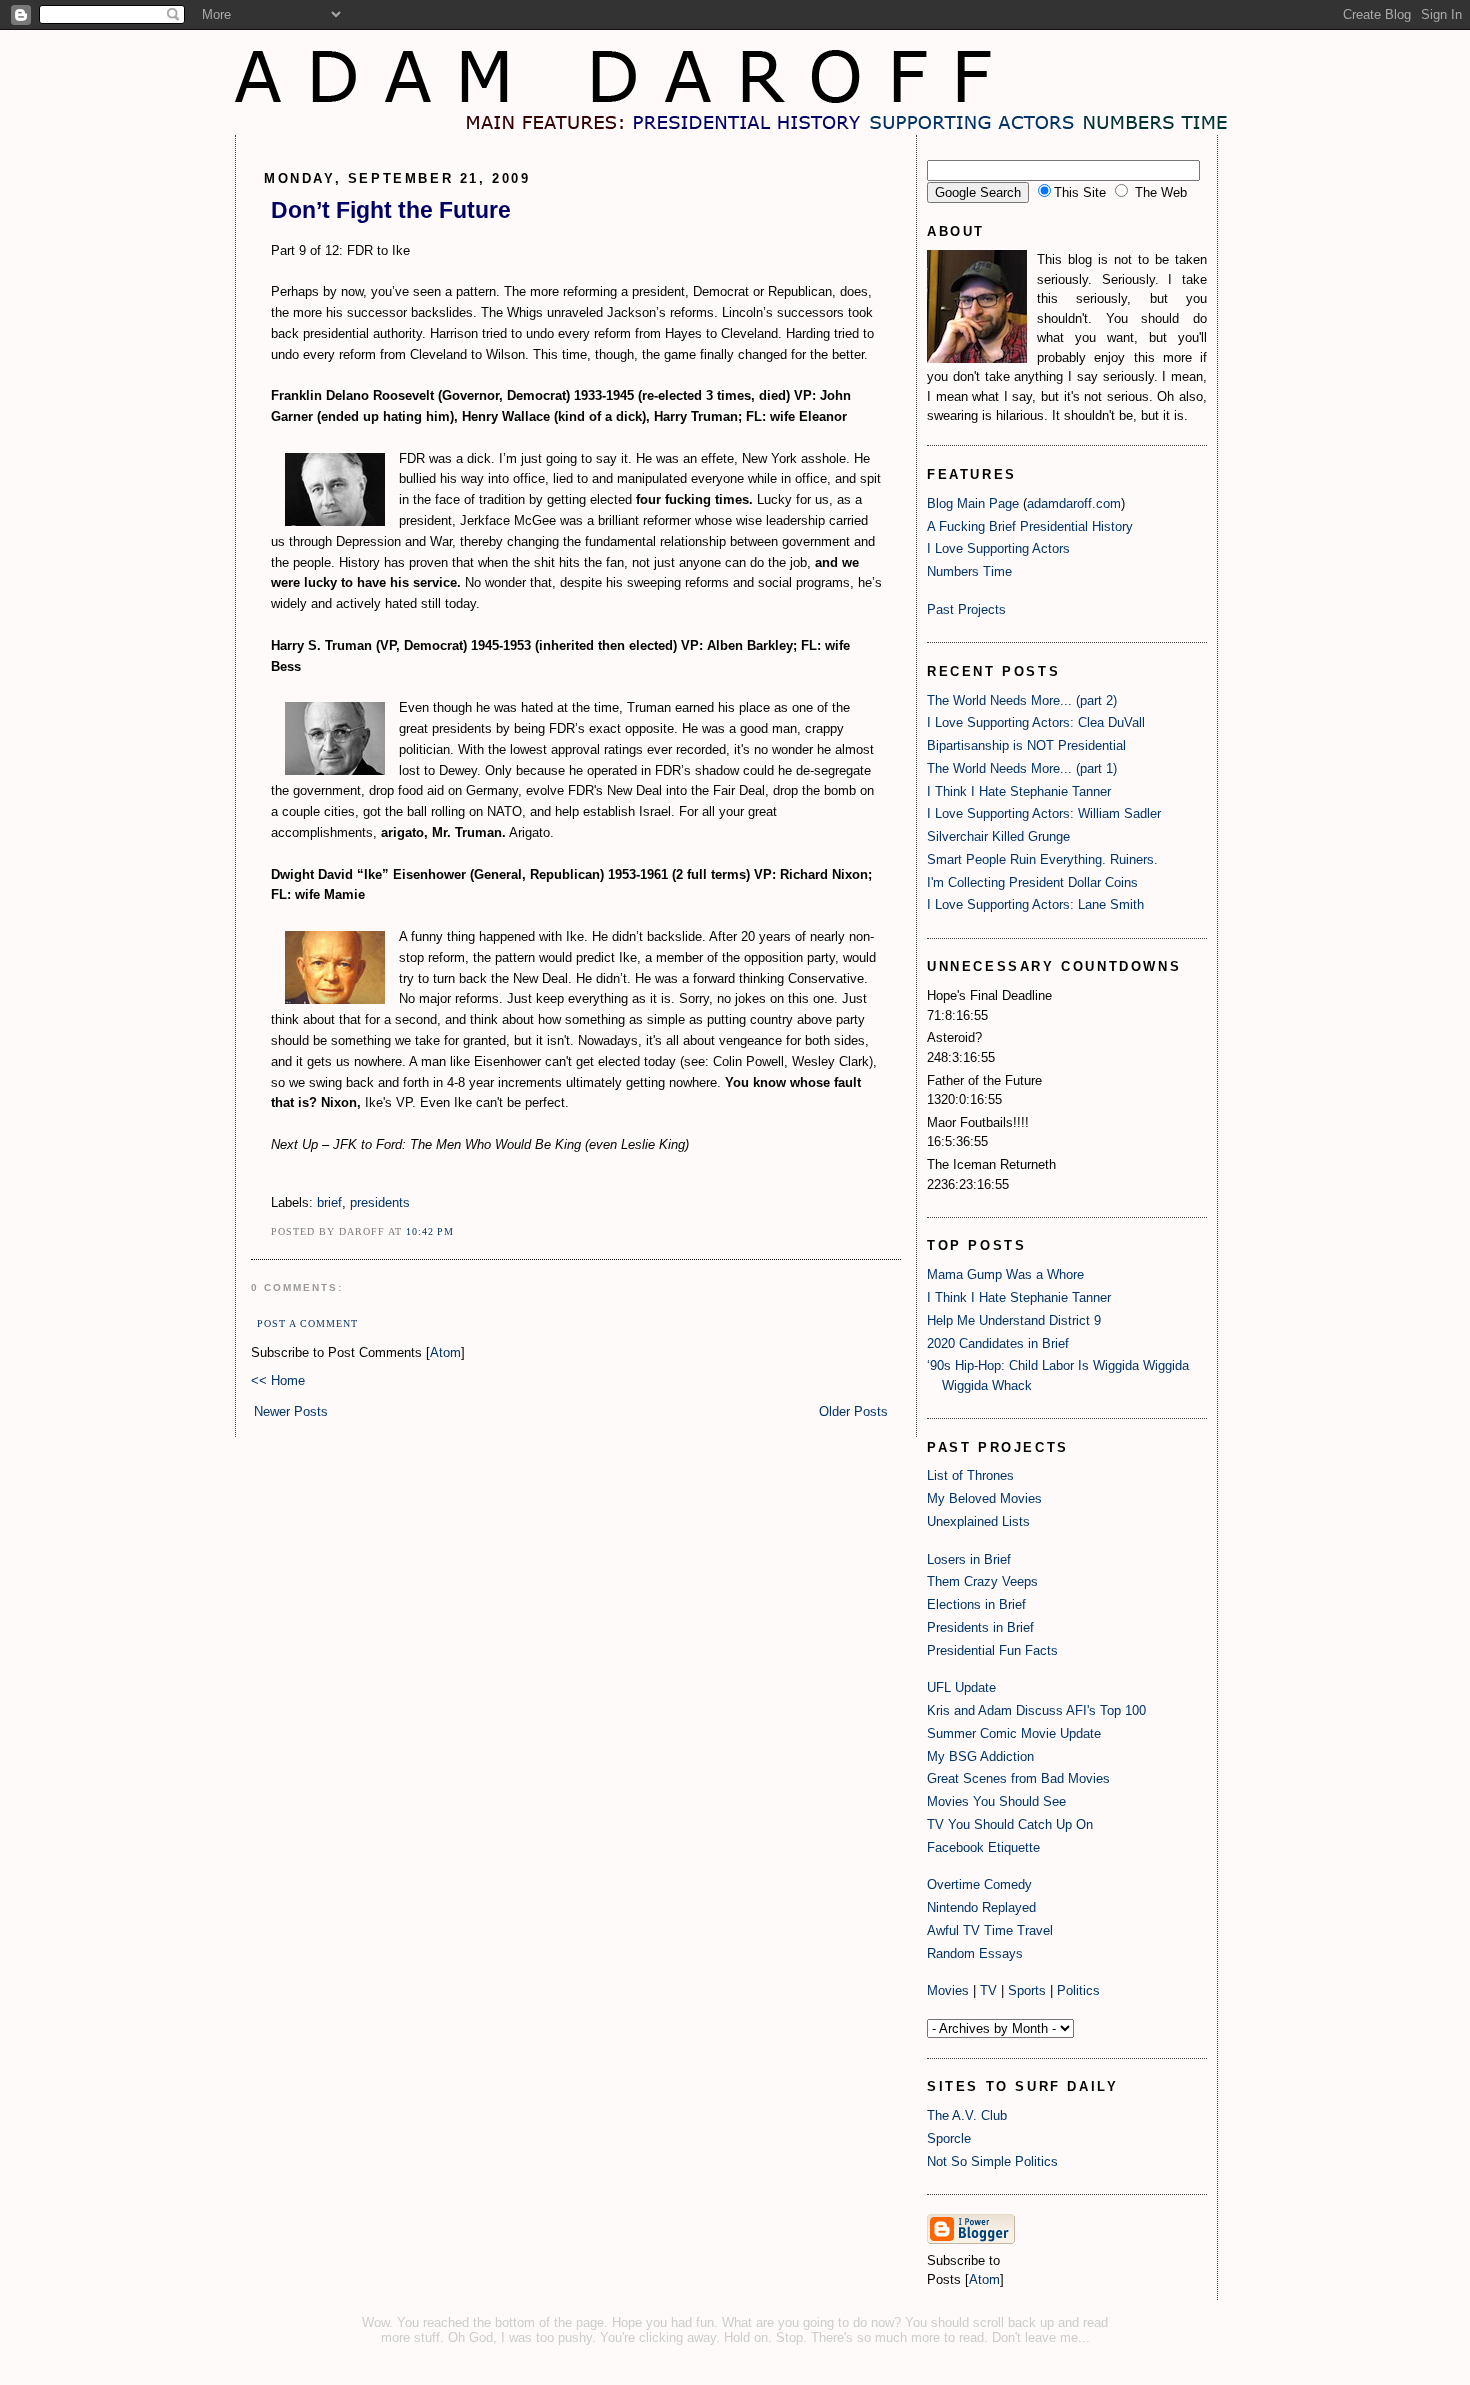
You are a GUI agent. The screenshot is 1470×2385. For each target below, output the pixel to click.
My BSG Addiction (980, 1756)
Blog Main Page (973, 503)
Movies (948, 1990)
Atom (445, 1352)
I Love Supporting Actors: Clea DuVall (1036, 722)
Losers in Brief (969, 1559)
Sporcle (949, 2138)
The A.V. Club (967, 2115)
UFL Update (961, 1687)
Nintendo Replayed (981, 1907)
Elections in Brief (976, 1604)
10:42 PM (430, 1231)
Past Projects (966, 609)
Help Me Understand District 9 (1014, 1320)
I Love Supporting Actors (998, 548)
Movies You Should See (996, 1801)
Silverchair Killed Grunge (998, 836)
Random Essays (975, 1953)
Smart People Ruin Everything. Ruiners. (1042, 859)
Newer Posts (291, 1411)
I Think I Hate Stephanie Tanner (1019, 791)
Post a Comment (307, 1323)
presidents (380, 1202)
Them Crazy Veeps (982, 1581)
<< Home (278, 1380)
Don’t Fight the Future (391, 210)
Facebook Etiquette (983, 1847)
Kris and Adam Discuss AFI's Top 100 (1036, 1710)
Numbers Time (969, 571)
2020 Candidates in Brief (998, 1343)
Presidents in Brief (980, 1627)
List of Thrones (970, 1475)
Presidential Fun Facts (992, 1650)
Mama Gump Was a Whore (1005, 1274)
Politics (1078, 1990)
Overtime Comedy (979, 1884)
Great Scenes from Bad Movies (1018, 1778)
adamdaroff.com (1074, 503)
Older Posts (853, 1411)
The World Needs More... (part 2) (1022, 700)
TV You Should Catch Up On (1010, 1824)
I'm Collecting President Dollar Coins (1032, 882)
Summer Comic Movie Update (1014, 1733)
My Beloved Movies (984, 1498)
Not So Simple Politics (992, 2161)
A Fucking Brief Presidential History (1030, 526)
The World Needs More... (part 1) (1022, 768)
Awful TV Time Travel (990, 1930)
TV (988, 1990)
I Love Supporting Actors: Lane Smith (1035, 904)
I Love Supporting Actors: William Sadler (1044, 813)
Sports (1027, 1990)
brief (329, 1202)
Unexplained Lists (978, 1521)
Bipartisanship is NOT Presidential (1026, 745)
